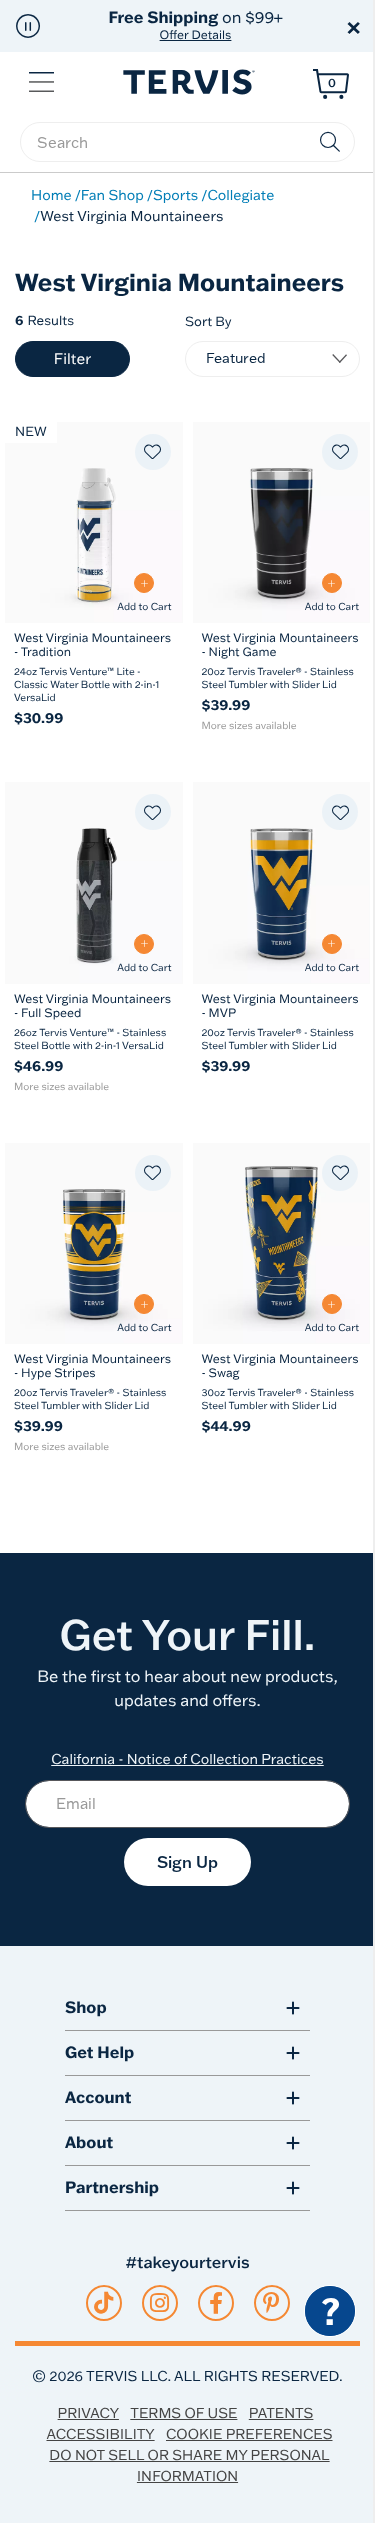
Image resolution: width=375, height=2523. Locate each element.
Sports (175, 195)
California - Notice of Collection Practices (187, 1759)
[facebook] (216, 2303)
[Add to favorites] (153, 452)
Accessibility (100, 2434)
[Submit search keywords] (330, 142)
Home (51, 195)
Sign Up (187, 1862)
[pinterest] (271, 2303)
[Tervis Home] (187, 82)
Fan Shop (112, 195)
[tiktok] (103, 2303)
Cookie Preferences (249, 2434)
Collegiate (240, 195)
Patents (281, 2413)
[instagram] (159, 2303)
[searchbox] (187, 142)
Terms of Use (183, 2413)
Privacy (88, 2413)
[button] (28, 26)
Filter (72, 358)
